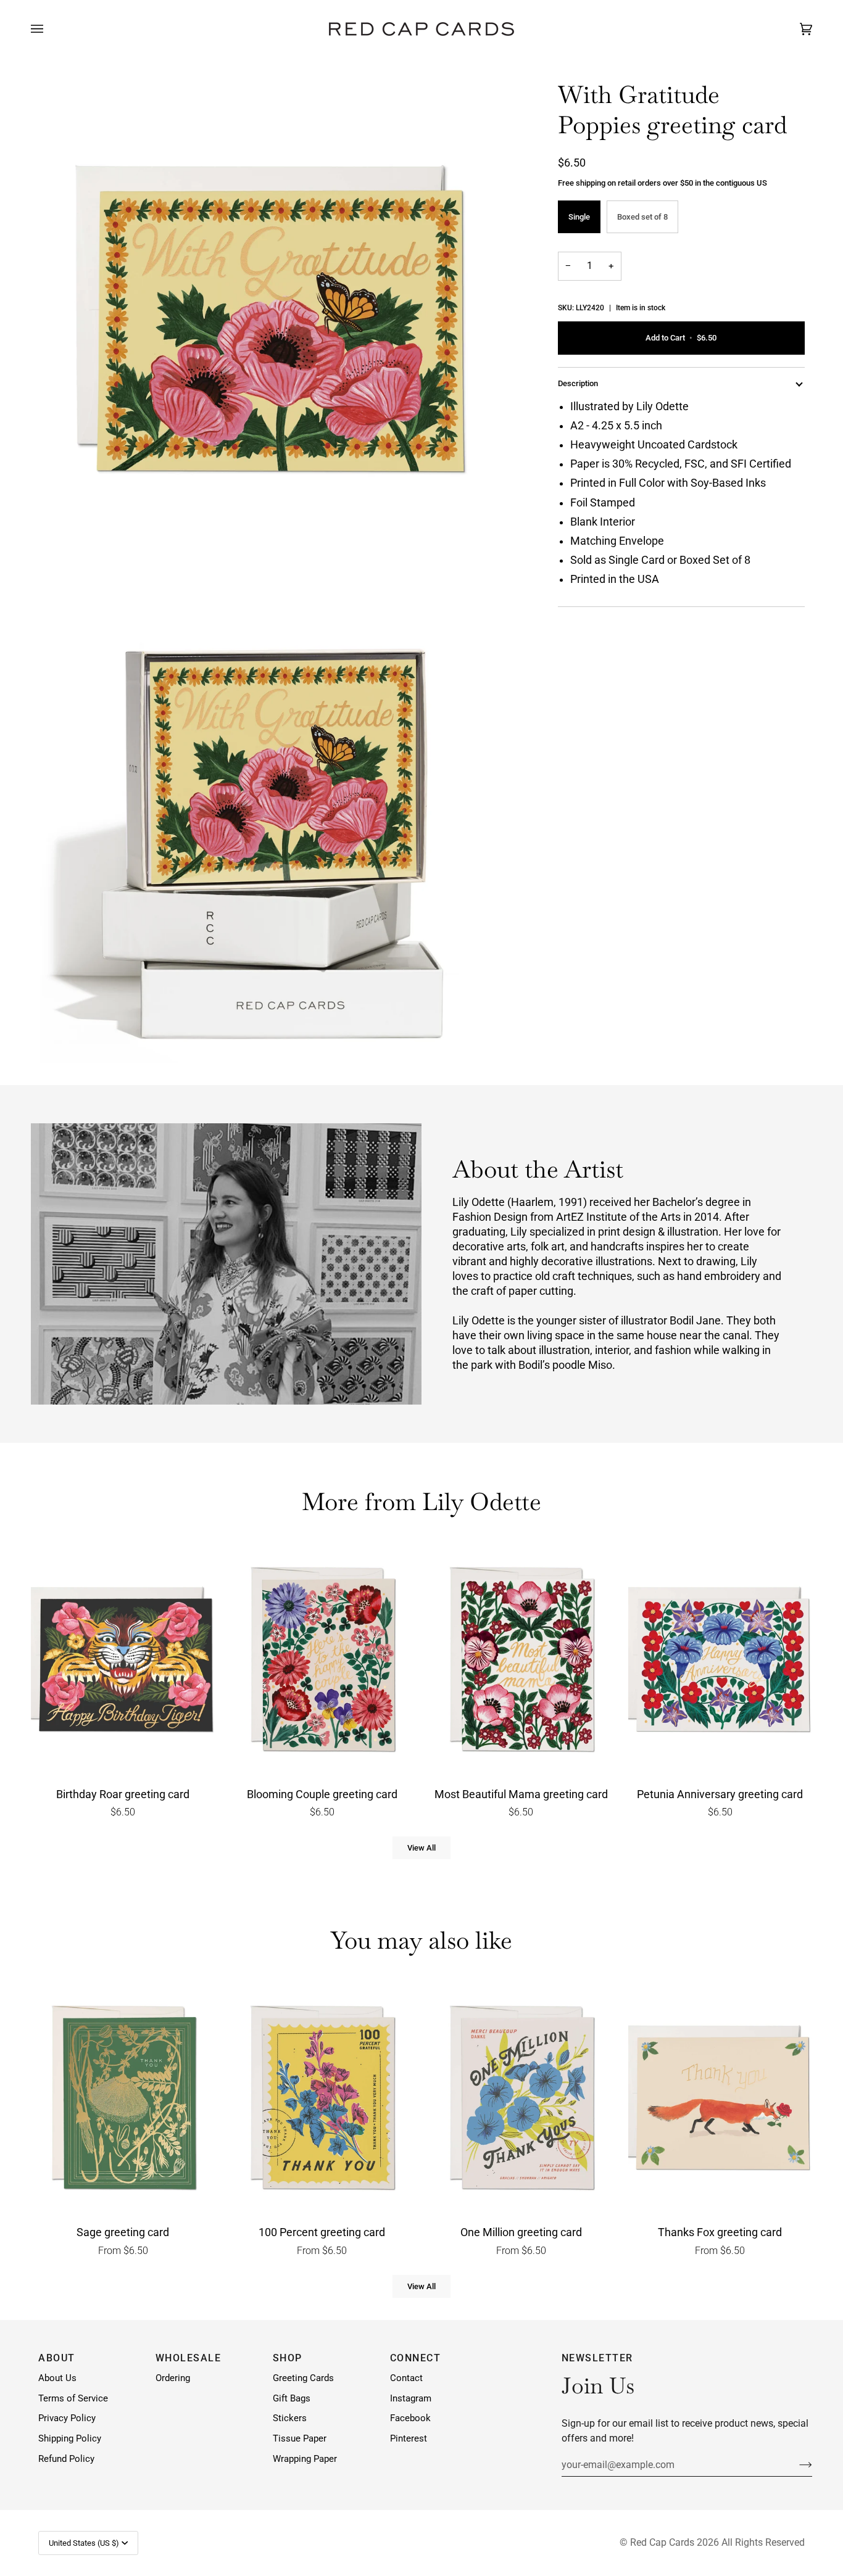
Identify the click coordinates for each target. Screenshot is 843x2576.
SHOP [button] (288, 2358)
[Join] (796, 2464)
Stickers (290, 2418)
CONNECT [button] (416, 2358)
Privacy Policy (67, 2418)
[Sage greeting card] (123, 2100)
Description (578, 383)
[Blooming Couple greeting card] (322, 1662)
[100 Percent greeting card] (322, 2100)
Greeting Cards (303, 2378)
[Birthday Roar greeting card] (123, 1662)
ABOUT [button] (57, 2358)
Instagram (411, 2399)
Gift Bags (292, 2399)
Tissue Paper (300, 2439)
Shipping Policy (70, 2439)
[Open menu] (49, 29)
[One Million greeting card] (521, 2100)
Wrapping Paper (305, 2459)
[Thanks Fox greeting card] (720, 2100)
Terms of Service (73, 2399)
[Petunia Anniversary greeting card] (720, 1662)
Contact (406, 2378)
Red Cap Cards (662, 2542)
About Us (57, 2378)
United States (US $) (84, 2543)
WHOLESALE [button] (189, 2358)
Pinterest (409, 2439)
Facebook (410, 2418)
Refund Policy (66, 2459)
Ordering (173, 2378)
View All (421, 1848)
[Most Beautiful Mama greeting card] (521, 1662)
